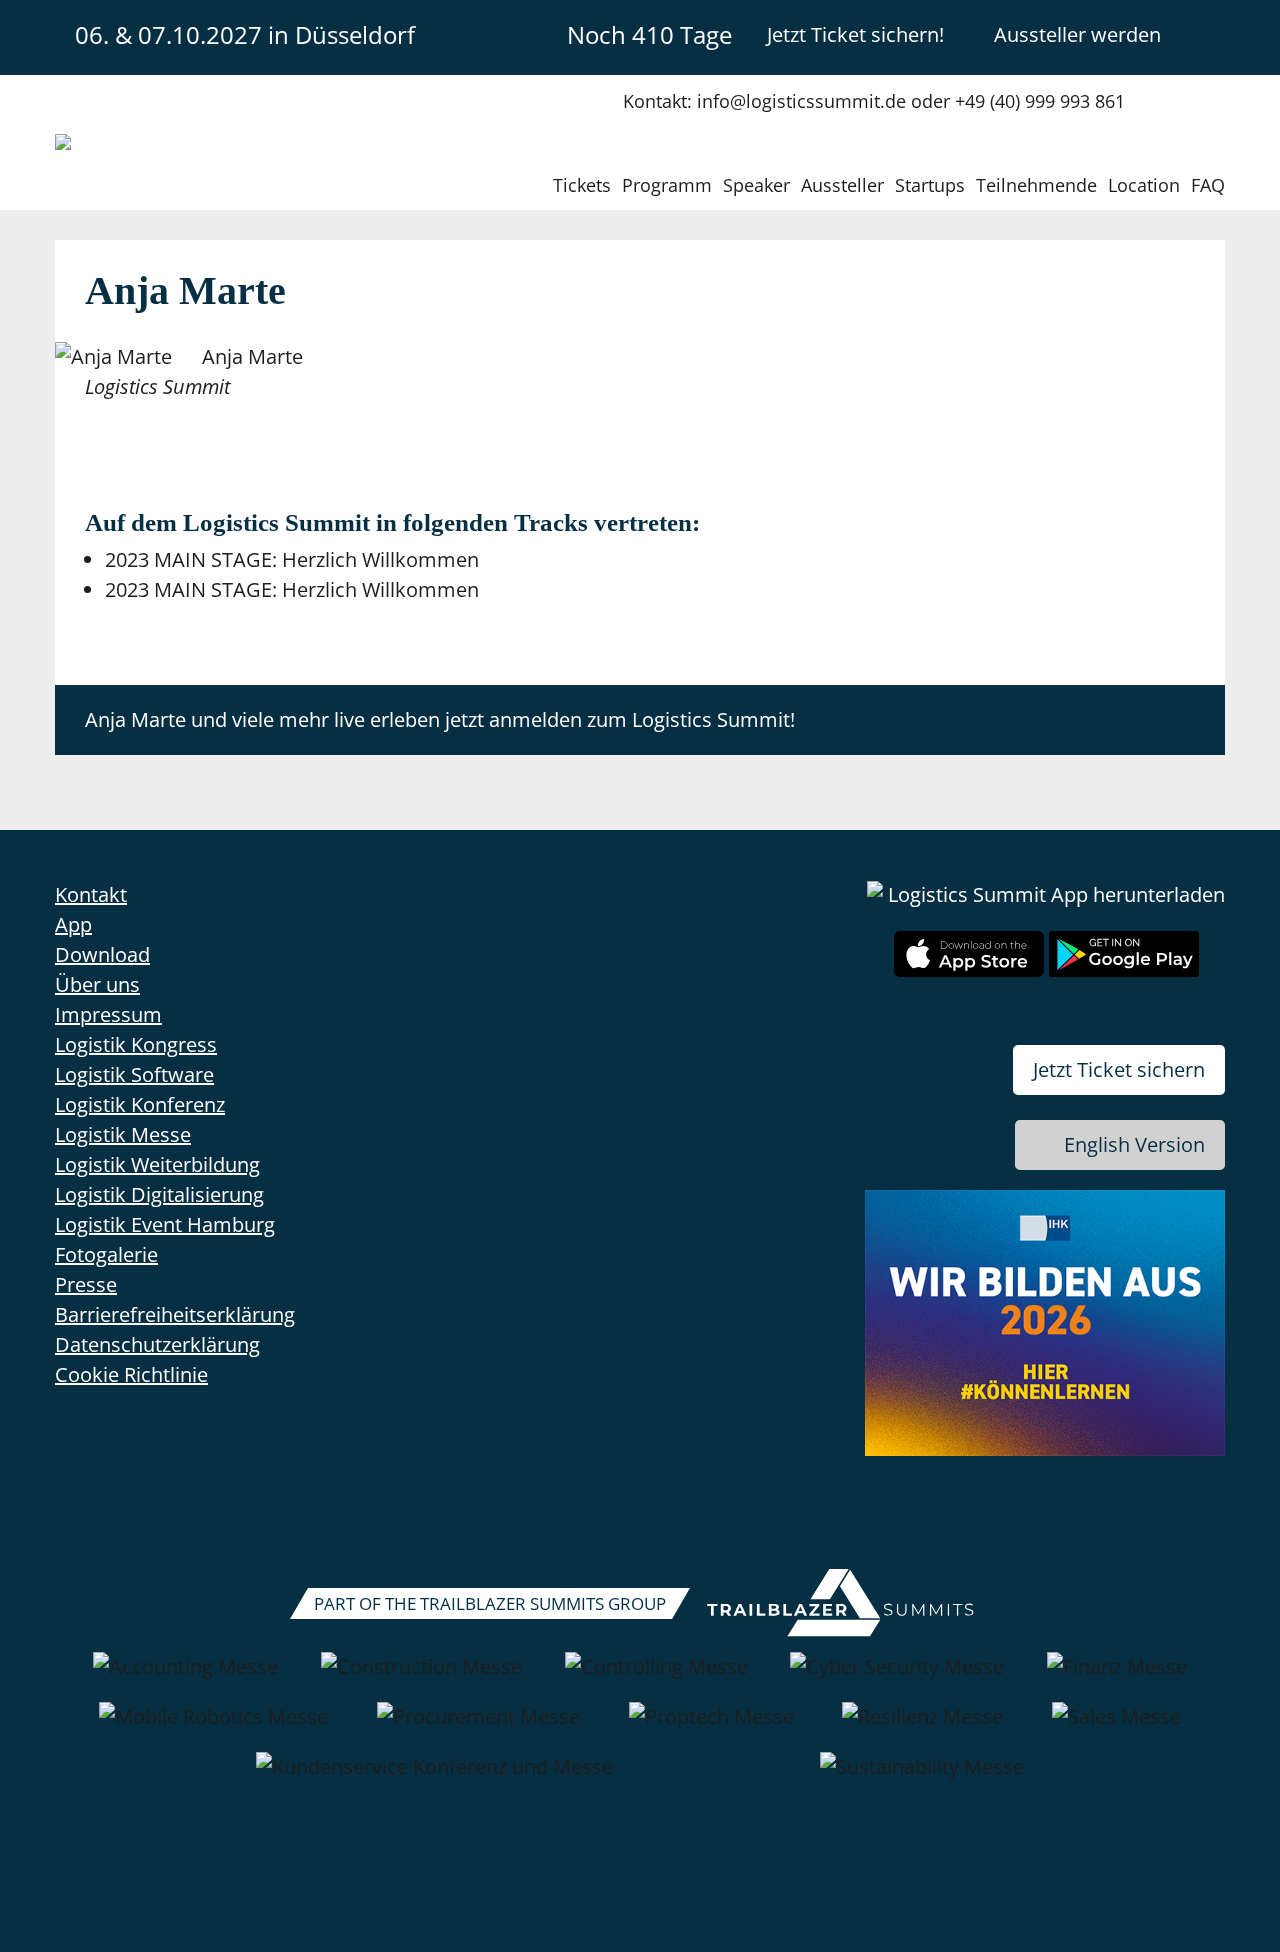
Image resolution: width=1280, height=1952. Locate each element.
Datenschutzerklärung (157, 1344)
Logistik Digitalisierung (159, 1194)
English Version (1134, 1144)
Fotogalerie (106, 1254)
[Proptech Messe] (711, 1727)
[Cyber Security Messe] (897, 1677)
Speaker (756, 185)
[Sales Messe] (1116, 1727)
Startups (930, 185)
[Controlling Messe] (656, 1677)
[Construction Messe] (421, 1677)
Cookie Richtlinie (131, 1374)
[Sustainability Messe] (922, 1777)
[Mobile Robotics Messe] (213, 1727)
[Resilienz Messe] (922, 1727)
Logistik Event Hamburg (165, 1224)
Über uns (97, 984)
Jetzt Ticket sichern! (855, 34)
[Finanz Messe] (1117, 1677)
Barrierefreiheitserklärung (175, 1314)
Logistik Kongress (136, 1044)
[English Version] (1208, 34)
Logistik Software (134, 1074)
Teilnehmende (1036, 185)
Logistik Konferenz (140, 1104)
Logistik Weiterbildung (157, 1164)
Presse (86, 1284)
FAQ (1208, 185)
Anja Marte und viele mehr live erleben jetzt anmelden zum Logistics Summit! (440, 719)
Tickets (582, 185)
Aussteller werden (1077, 34)
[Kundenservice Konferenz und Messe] (434, 1777)
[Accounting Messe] (185, 1677)
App (73, 924)
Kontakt (91, 894)
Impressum (108, 1014)
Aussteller (842, 185)
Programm (667, 185)
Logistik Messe (123, 1134)
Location (1144, 185)
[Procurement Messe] (478, 1727)
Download (102, 954)
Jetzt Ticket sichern (1119, 1069)
